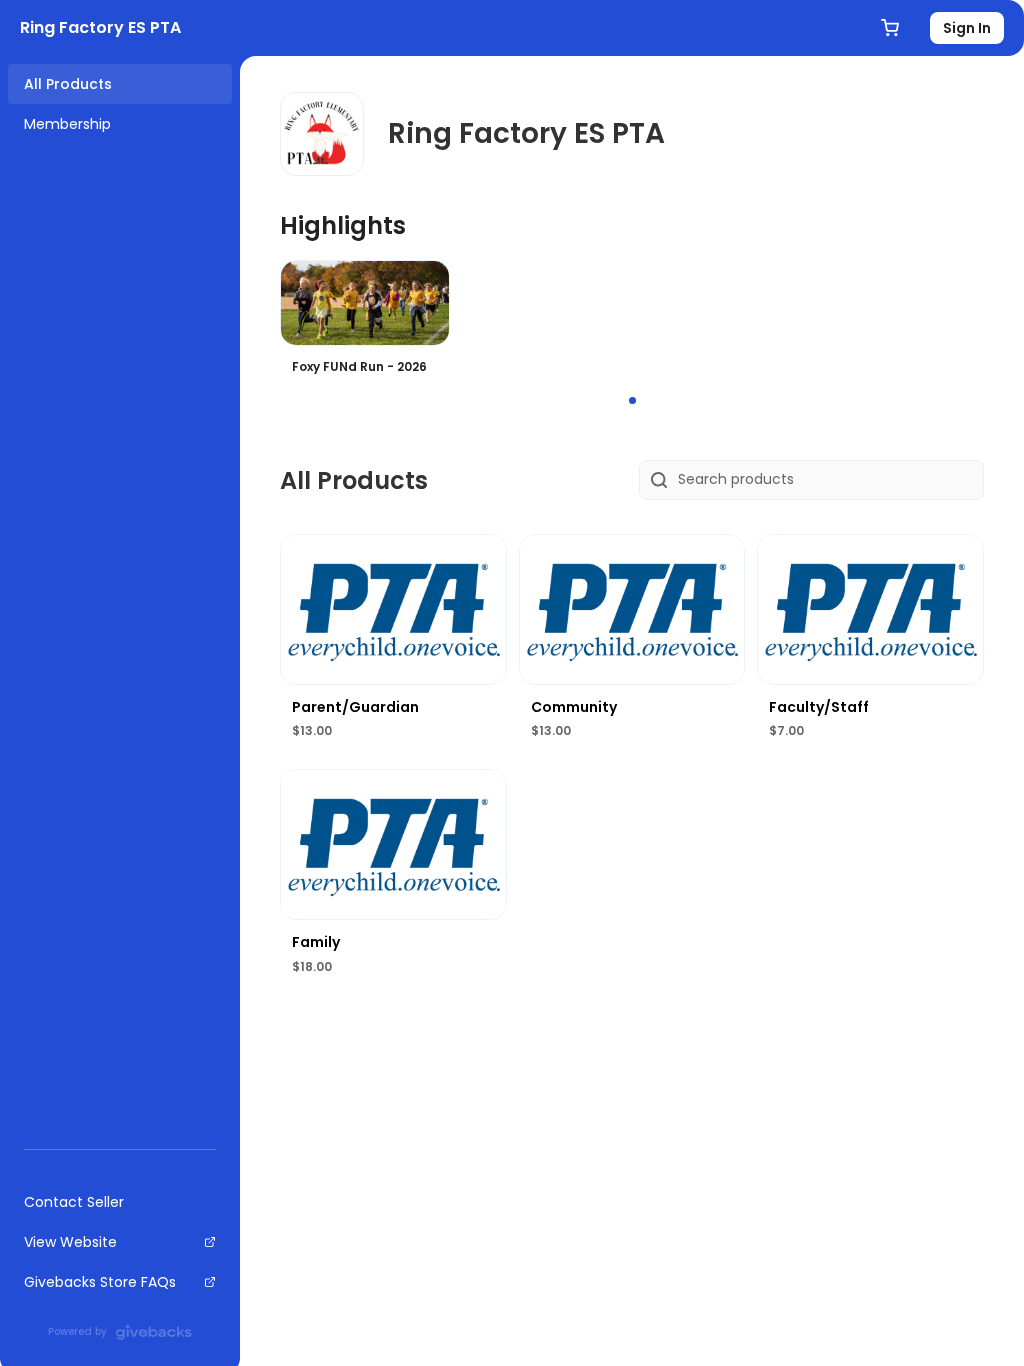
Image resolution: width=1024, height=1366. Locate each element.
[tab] (632, 400)
